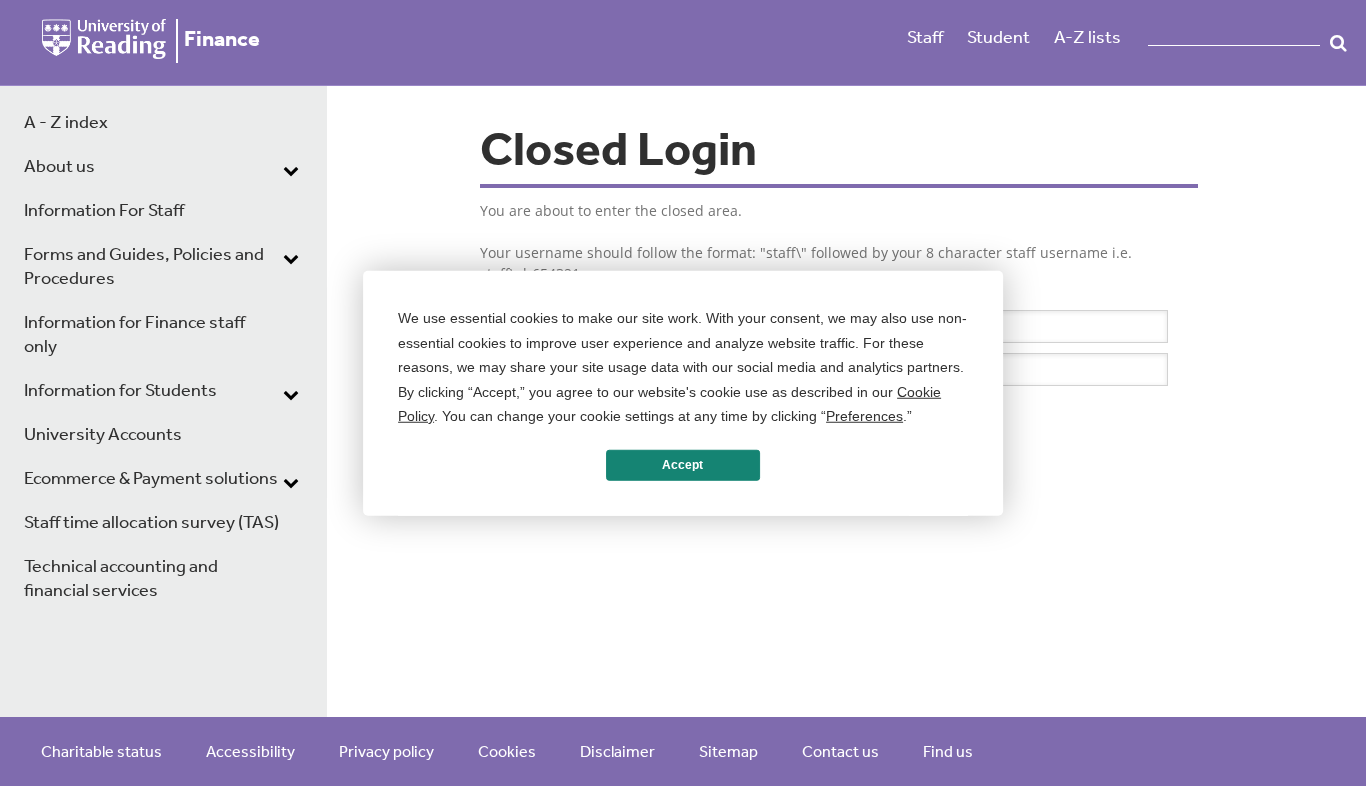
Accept (682, 465)
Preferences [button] (864, 416)
